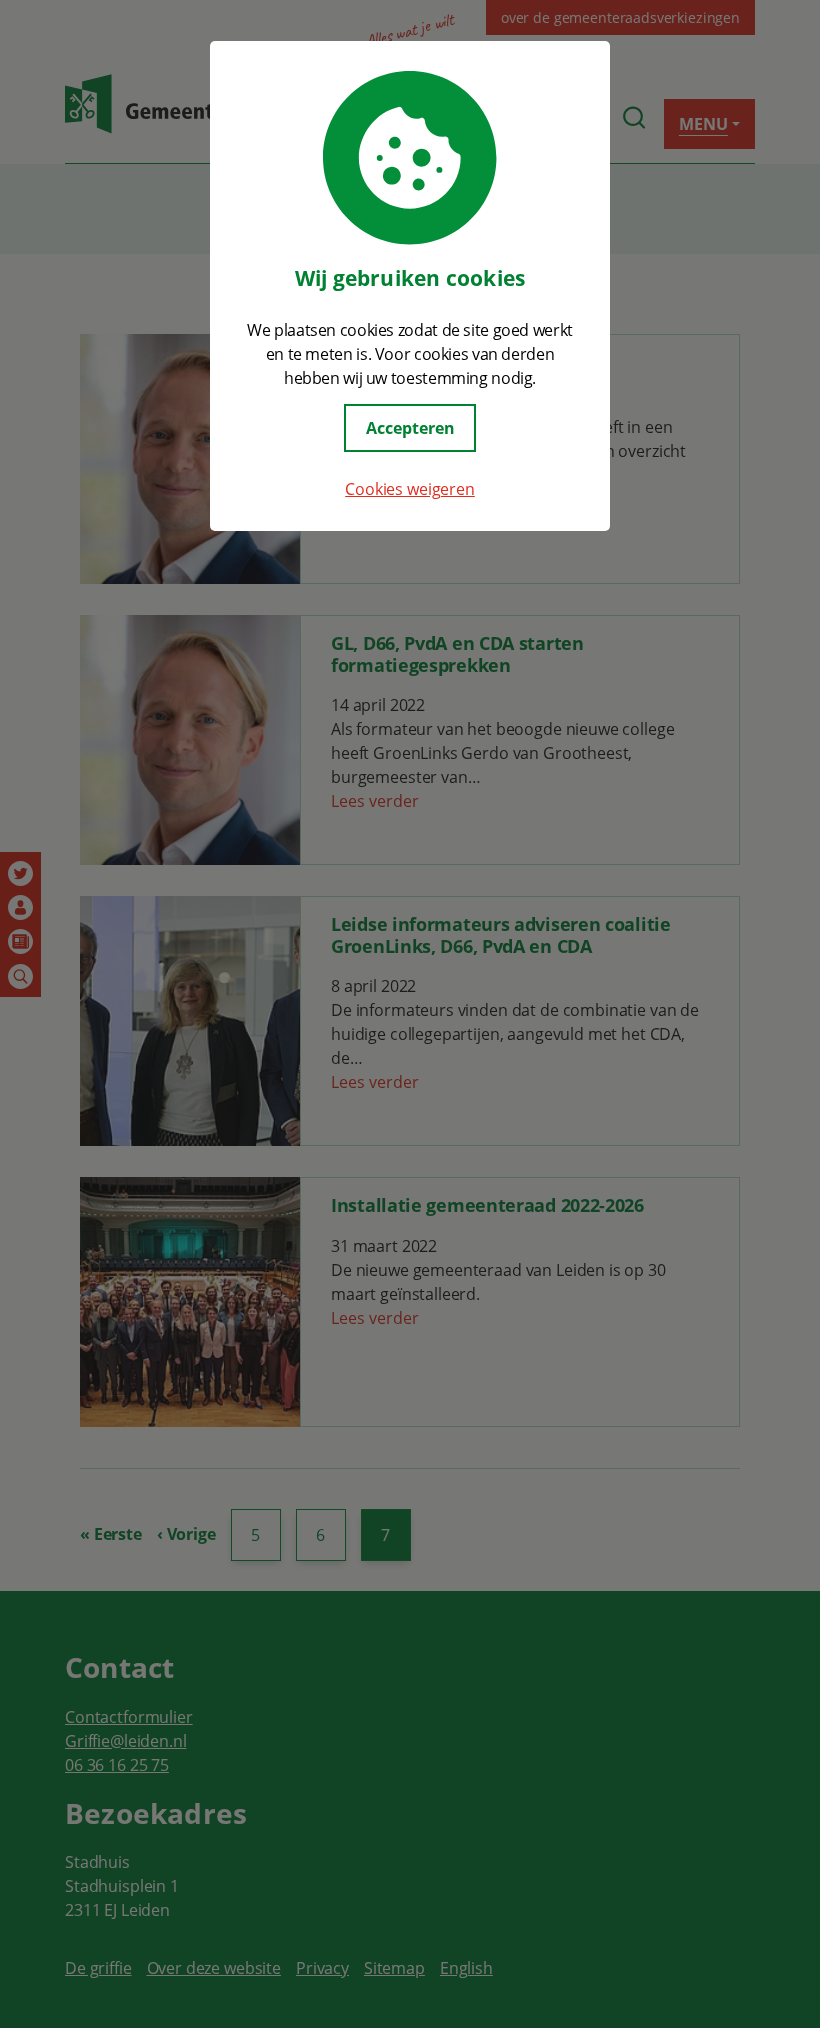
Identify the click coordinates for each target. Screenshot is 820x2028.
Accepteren (410, 428)
